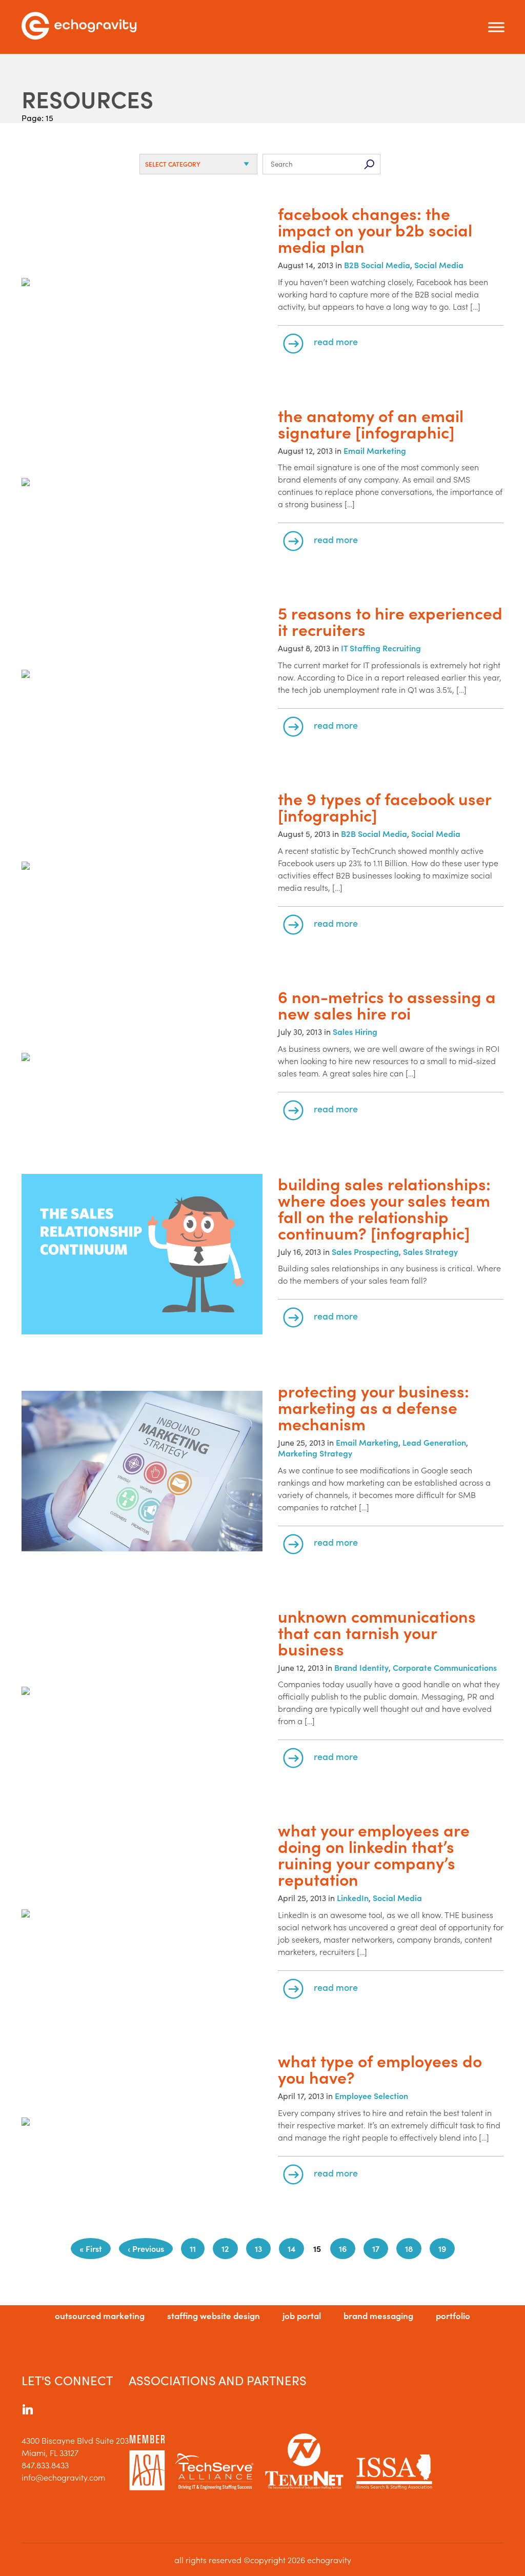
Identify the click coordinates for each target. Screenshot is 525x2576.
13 (258, 2248)
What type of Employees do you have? (380, 2069)
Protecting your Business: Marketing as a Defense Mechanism (373, 1407)
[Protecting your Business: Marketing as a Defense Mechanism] (142, 1472)
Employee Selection (371, 2095)
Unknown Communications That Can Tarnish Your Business (377, 1632)
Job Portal (302, 2315)
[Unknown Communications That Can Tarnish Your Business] (142, 1692)
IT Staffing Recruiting (381, 648)
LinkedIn (353, 1898)
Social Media (439, 265)
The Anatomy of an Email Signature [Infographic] (371, 424)
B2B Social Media (377, 265)
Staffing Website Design (214, 2315)
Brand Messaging (378, 2315)
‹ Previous (146, 2248)
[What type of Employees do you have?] (142, 2122)
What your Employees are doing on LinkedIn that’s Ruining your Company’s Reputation (374, 1854)
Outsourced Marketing (100, 2315)
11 (193, 2248)
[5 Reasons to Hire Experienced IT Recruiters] (142, 675)
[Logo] (79, 27)
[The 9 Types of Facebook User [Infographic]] (142, 866)
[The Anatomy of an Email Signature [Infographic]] (142, 483)
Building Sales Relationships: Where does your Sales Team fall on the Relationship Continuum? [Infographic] (384, 1208)
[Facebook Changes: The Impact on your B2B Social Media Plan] (142, 283)
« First (91, 2248)
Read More (336, 341)
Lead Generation (434, 1442)
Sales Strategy (430, 1251)
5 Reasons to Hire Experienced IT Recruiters (390, 621)
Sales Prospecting (365, 1251)
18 (409, 2248)
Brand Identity (361, 1667)
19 (442, 2248)
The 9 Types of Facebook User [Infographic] (385, 807)
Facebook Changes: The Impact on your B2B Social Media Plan (375, 230)
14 (291, 2248)
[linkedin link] (28, 2411)
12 (225, 2248)
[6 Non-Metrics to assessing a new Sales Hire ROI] (142, 1058)
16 (343, 2248)
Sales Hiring (355, 1031)
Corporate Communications (445, 1667)
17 (376, 2248)
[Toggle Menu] (496, 27)
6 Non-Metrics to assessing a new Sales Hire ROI (387, 1005)
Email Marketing (375, 450)
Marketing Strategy (315, 1453)
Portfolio (453, 2315)
